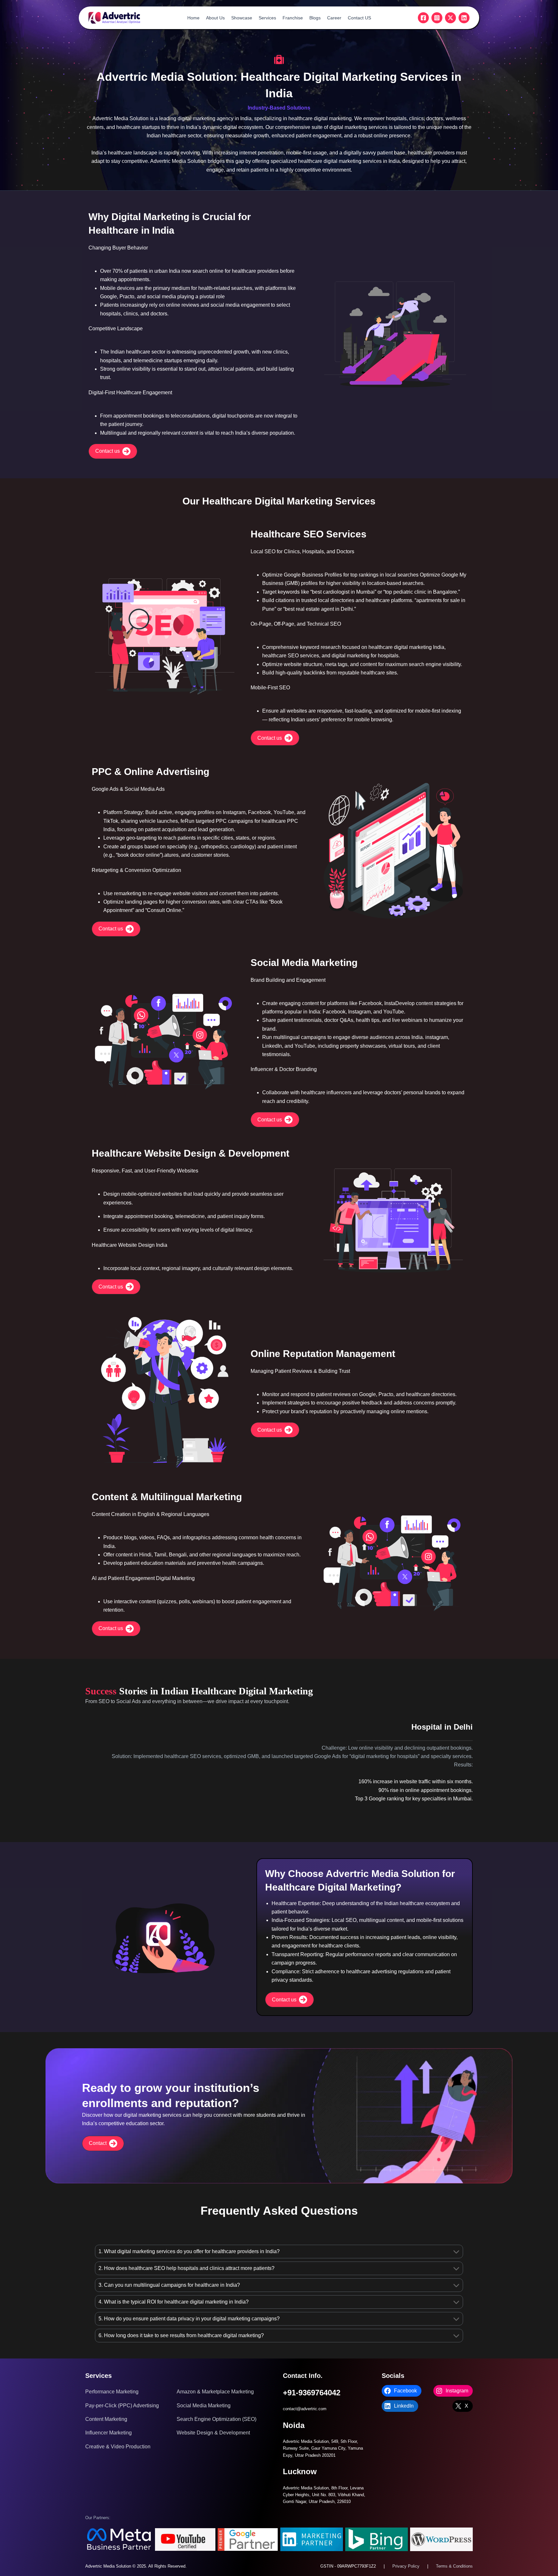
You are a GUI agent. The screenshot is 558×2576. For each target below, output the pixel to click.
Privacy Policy (406, 2566)
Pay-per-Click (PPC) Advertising (122, 2406)
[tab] (279, 2252)
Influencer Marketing (108, 2433)
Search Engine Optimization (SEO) (217, 2419)
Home (193, 18)
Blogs (315, 18)
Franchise (293, 18)
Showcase (242, 18)
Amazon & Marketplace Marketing (215, 2392)
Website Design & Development (213, 2433)
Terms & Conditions (454, 2566)
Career (334, 18)
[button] (113, 451)
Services (267, 18)
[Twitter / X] (450, 18)
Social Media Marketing (204, 2406)
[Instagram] (437, 18)
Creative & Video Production (118, 2447)
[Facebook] (423, 18)
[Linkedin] (464, 18)
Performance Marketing (112, 2392)
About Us (215, 18)
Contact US (359, 18)
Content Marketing (106, 2419)
